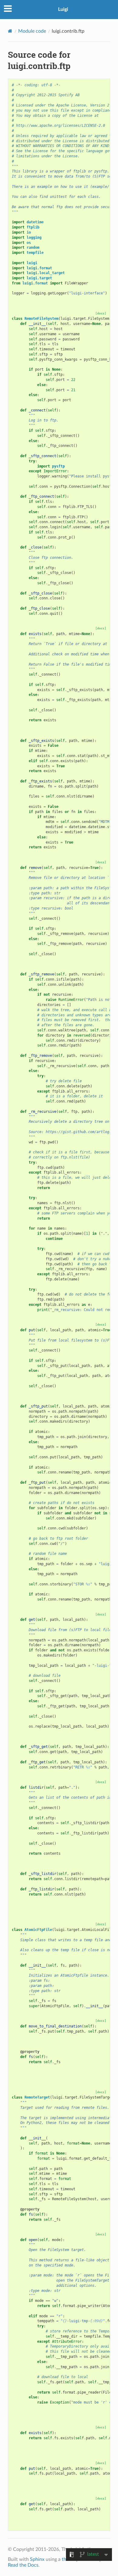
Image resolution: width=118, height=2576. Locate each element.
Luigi (63, 9)
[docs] (101, 313)
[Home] (10, 31)
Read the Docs (23, 2565)
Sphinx (37, 2559)
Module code (32, 31)
